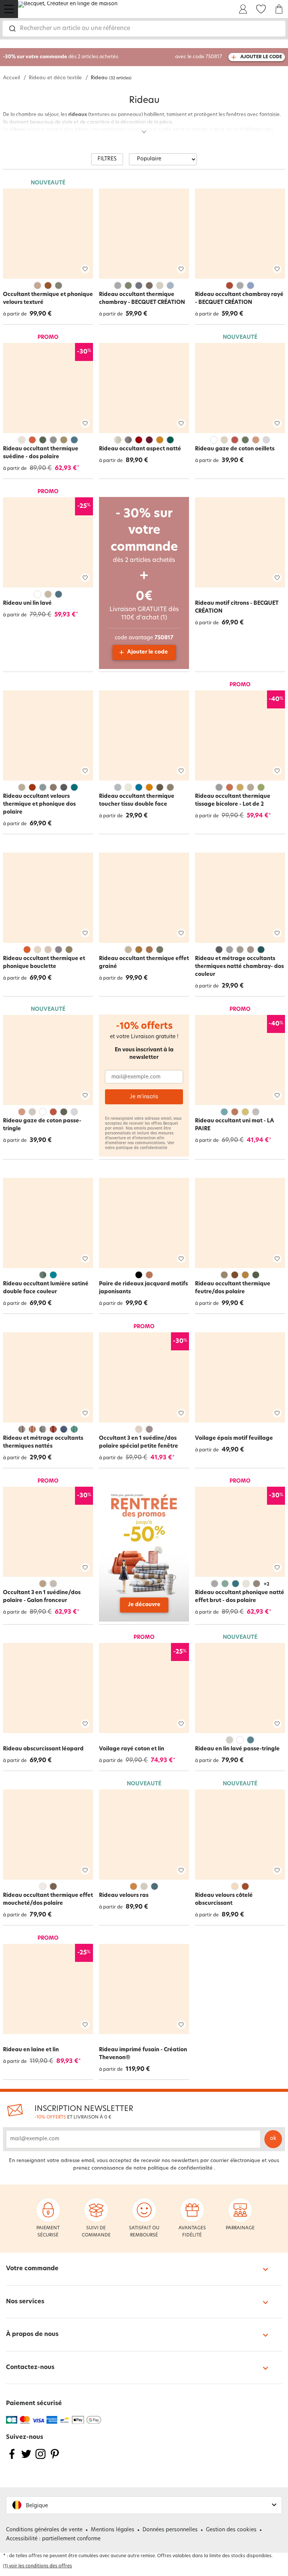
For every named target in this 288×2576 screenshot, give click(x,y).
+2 (266, 1584)
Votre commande (32, 2269)
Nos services (25, 2302)
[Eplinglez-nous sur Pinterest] (55, 2459)
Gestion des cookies (231, 2530)
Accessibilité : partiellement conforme (53, 2539)
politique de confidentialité (142, 1148)
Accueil (11, 78)
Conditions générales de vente (44, 2530)
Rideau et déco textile (55, 78)
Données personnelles (170, 2530)
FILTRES (107, 159)
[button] (144, 2505)
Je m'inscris (144, 1097)
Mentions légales (112, 2530)
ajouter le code (261, 57)
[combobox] (144, 29)
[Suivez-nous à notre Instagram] (40, 2459)
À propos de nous (32, 2334)
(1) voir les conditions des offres (37, 2566)
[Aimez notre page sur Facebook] (12, 2459)
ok (273, 2139)
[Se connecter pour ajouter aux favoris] (85, 269)
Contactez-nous (30, 2368)
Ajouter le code (148, 652)
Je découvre (144, 1605)
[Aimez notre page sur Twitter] (26, 2459)
